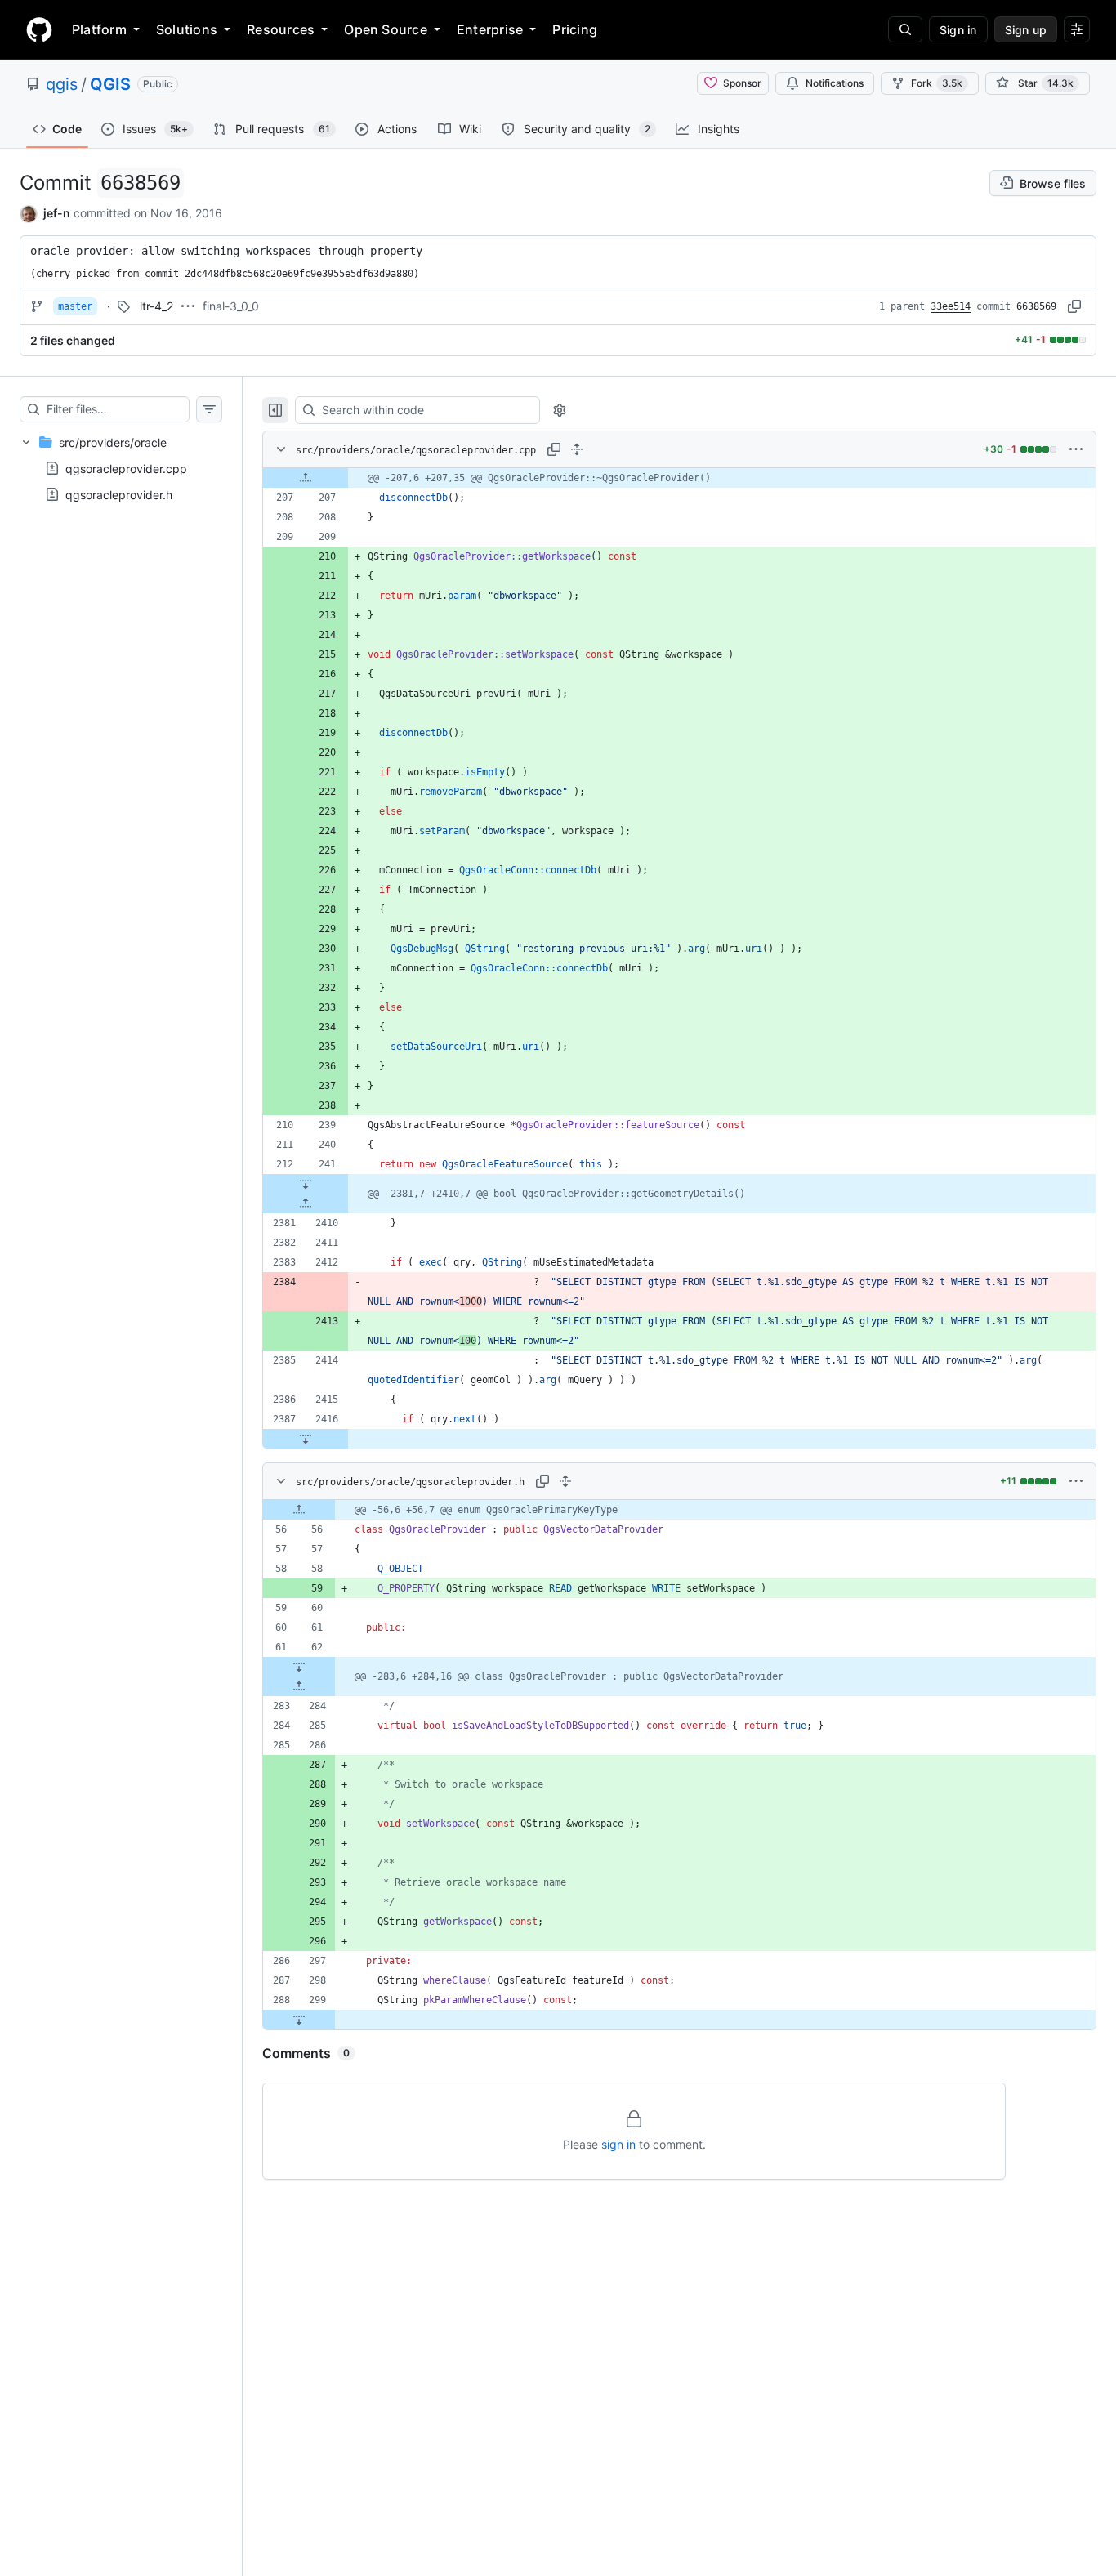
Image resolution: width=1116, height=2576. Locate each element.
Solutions (187, 29)
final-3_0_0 (231, 306)
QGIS (110, 84)
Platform (99, 29)
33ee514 (951, 306)
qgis (62, 84)
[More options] (1076, 449)
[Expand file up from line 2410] (306, 1203)
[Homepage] (39, 29)
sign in (618, 2144)
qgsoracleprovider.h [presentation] (119, 494)
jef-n (57, 213)
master (75, 306)
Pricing (575, 29)
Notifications (835, 83)
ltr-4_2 (156, 306)
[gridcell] (679, 478)
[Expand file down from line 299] (299, 2020)
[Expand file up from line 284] (299, 1686)
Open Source (386, 29)
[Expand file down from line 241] (306, 1184)
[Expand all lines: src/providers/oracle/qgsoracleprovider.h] (565, 1481)
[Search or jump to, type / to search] (905, 29)
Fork (937, 83)
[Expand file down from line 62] (299, 1667)
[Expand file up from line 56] (299, 1510)
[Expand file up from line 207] (306, 478)
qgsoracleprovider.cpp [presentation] (126, 468)
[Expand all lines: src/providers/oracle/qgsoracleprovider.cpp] (577, 449)
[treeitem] (121, 468)
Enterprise (490, 29)
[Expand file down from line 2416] (306, 1439)
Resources (281, 29)
